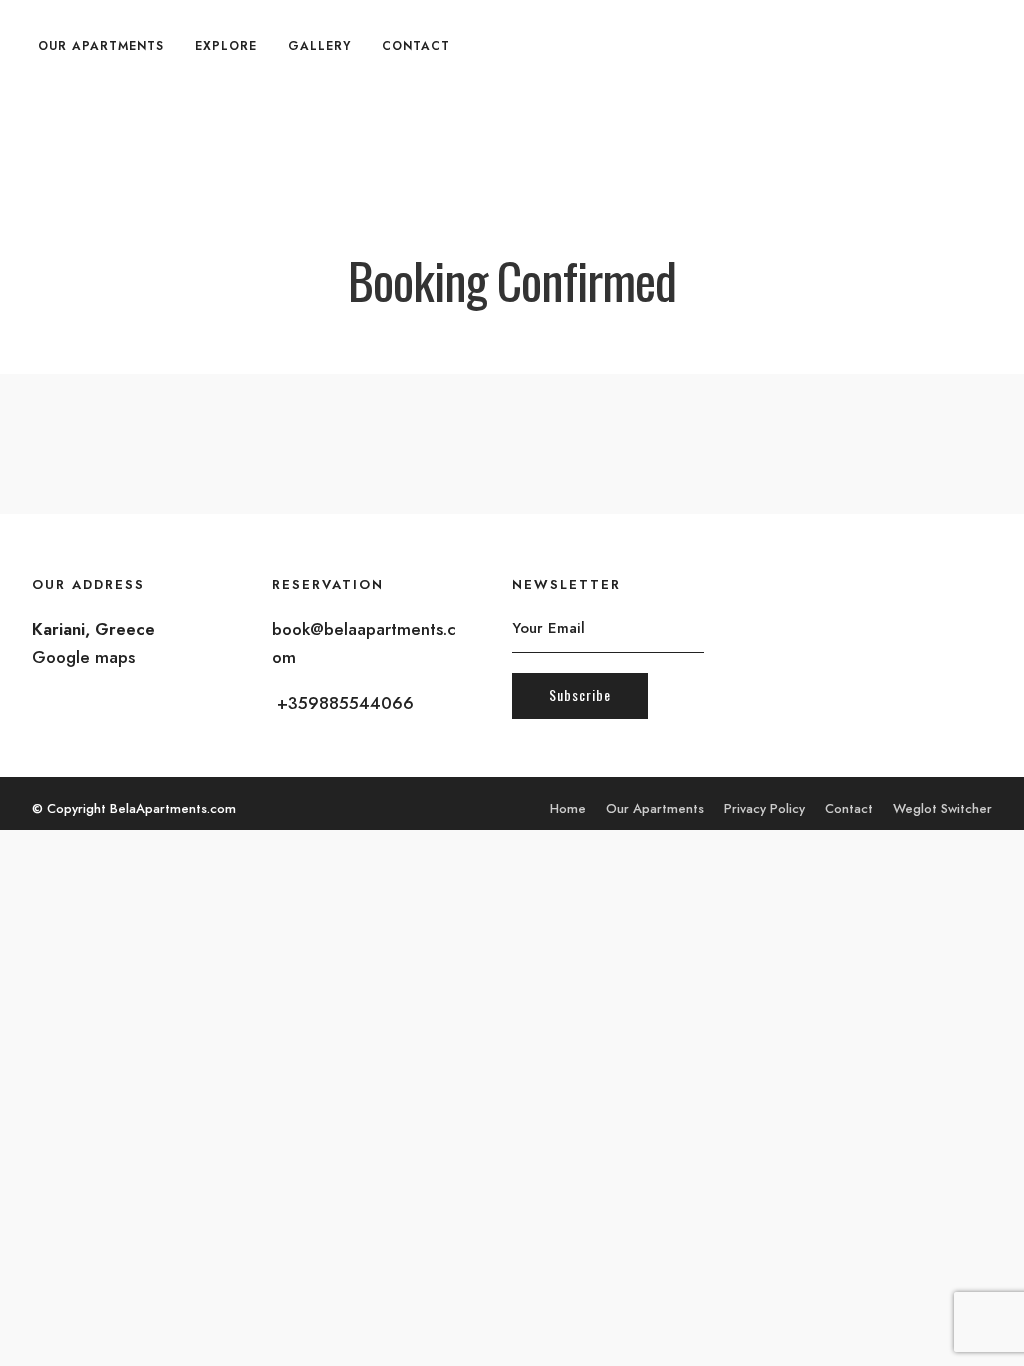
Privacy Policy (764, 808)
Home (568, 808)
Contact (416, 46)
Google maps (83, 657)
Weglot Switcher (942, 808)
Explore (226, 46)
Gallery (319, 46)
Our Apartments (101, 46)
